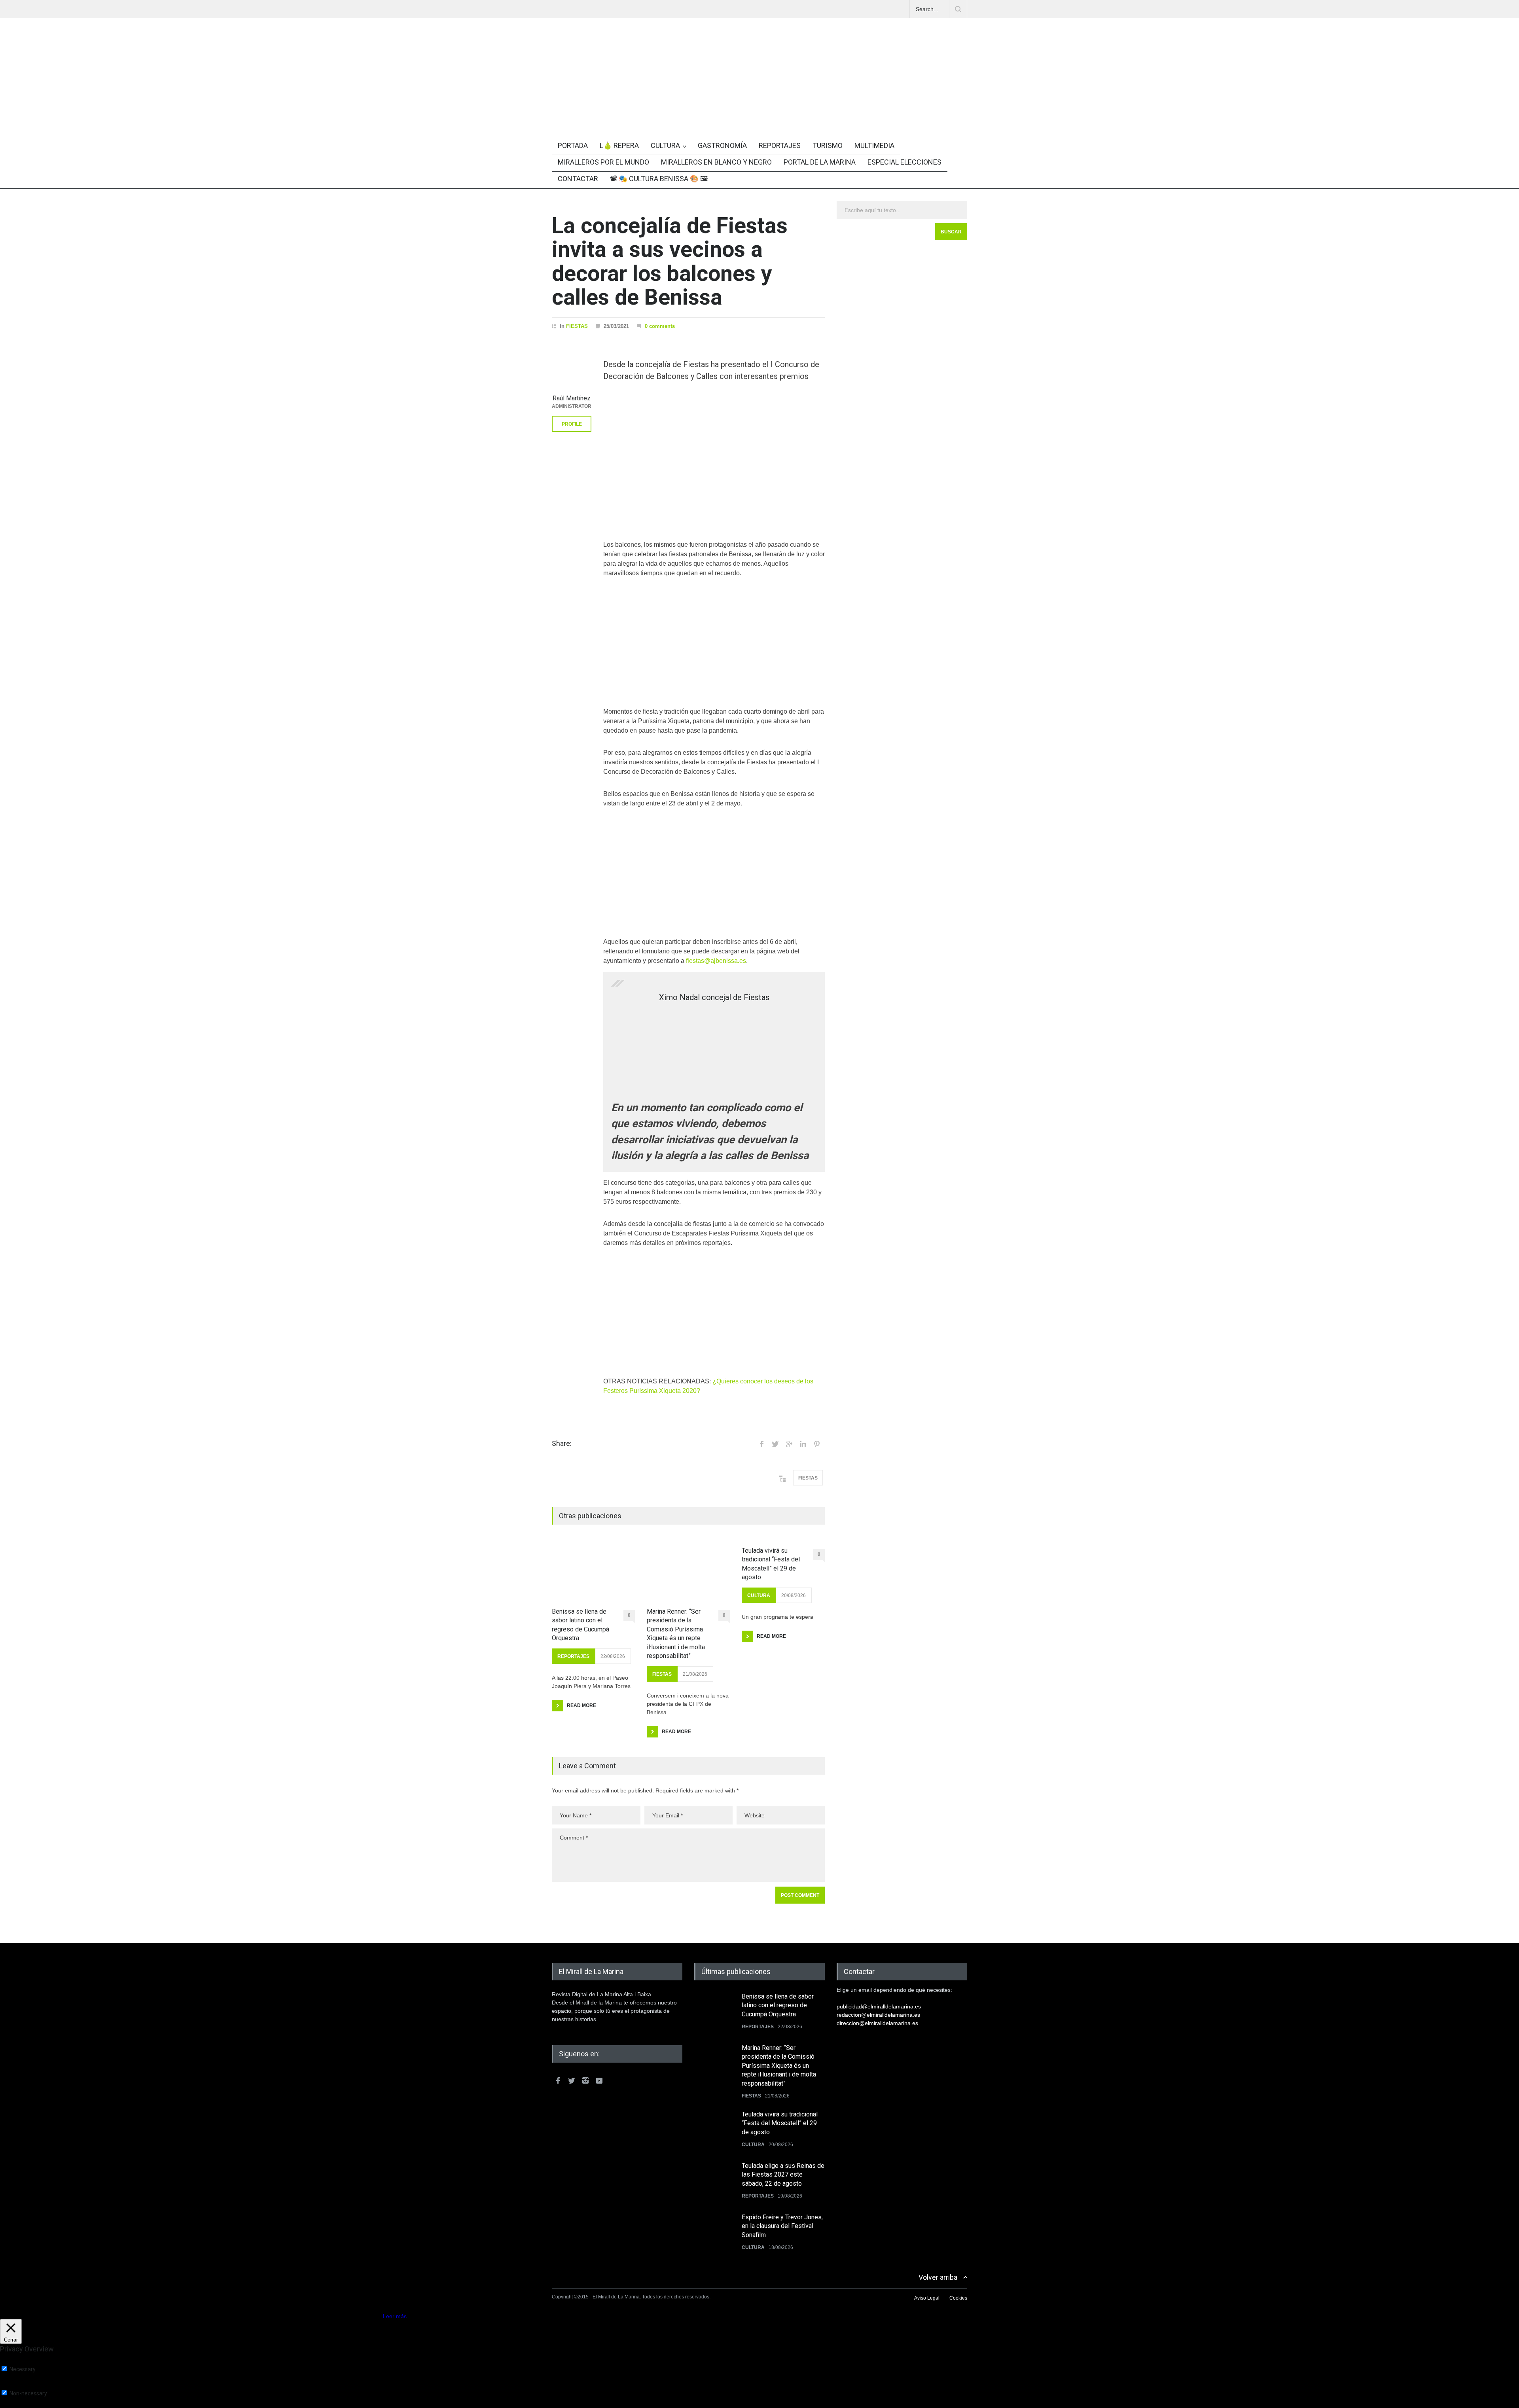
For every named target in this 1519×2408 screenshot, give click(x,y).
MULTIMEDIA (874, 145)
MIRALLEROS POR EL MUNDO (603, 162)
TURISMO (828, 145)
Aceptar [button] (372, 2316)
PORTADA (573, 145)
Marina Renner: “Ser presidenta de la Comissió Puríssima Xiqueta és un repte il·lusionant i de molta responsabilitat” (676, 1634)
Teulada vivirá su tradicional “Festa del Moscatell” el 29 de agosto (771, 1564)
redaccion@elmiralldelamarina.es (878, 2015)
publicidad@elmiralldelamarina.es (879, 2006)
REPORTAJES (780, 145)
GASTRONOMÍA (722, 145)
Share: (562, 1444)
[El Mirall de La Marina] (759, 108)
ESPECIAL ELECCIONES (904, 162)
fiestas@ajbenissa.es (716, 961)
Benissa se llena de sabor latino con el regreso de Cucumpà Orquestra (581, 1625)
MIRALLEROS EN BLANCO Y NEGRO (716, 162)
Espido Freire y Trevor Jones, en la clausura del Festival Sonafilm (782, 2226)
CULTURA (665, 145)
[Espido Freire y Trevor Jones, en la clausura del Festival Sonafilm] (714, 2233)
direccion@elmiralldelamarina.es (877, 2023)
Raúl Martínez (572, 398)
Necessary (23, 2369)
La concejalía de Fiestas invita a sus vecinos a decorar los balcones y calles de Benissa (670, 261)
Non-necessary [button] (19, 2386)
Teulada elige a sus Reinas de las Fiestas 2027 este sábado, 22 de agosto (783, 2175)
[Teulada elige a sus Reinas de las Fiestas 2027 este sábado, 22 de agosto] (714, 2181)
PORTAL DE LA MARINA (820, 162)
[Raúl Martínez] (572, 370)
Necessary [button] (13, 2362)
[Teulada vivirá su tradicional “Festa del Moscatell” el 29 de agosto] (714, 2130)
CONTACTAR (578, 179)
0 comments (660, 326)
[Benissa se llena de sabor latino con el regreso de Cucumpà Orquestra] (593, 1571)
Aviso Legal (927, 2298)
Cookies (958, 2298)
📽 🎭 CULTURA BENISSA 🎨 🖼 (659, 179)
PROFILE (572, 424)
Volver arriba (938, 2277)
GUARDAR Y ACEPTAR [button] (29, 2405)
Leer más (395, 2316)
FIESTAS (577, 326)
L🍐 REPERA (619, 145)
